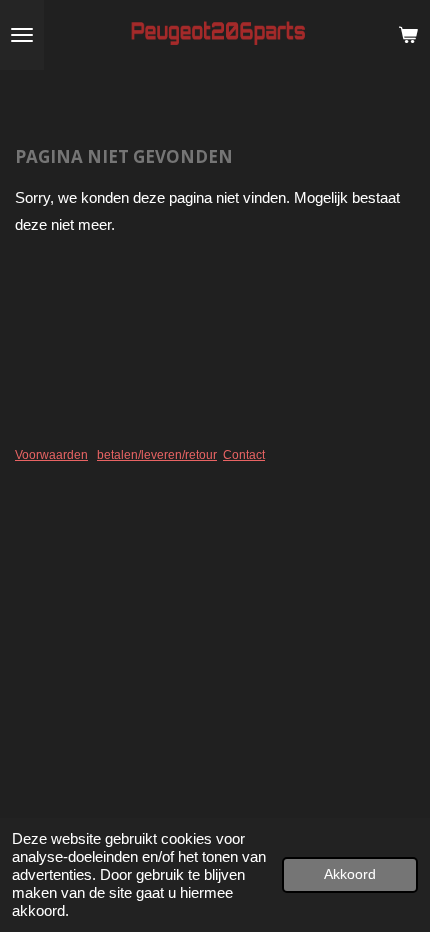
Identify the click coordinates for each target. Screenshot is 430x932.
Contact (244, 455)
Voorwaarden (51, 455)
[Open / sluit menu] (22, 35)
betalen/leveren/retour (157, 455)
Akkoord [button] (350, 874)
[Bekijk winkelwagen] (408, 35)
